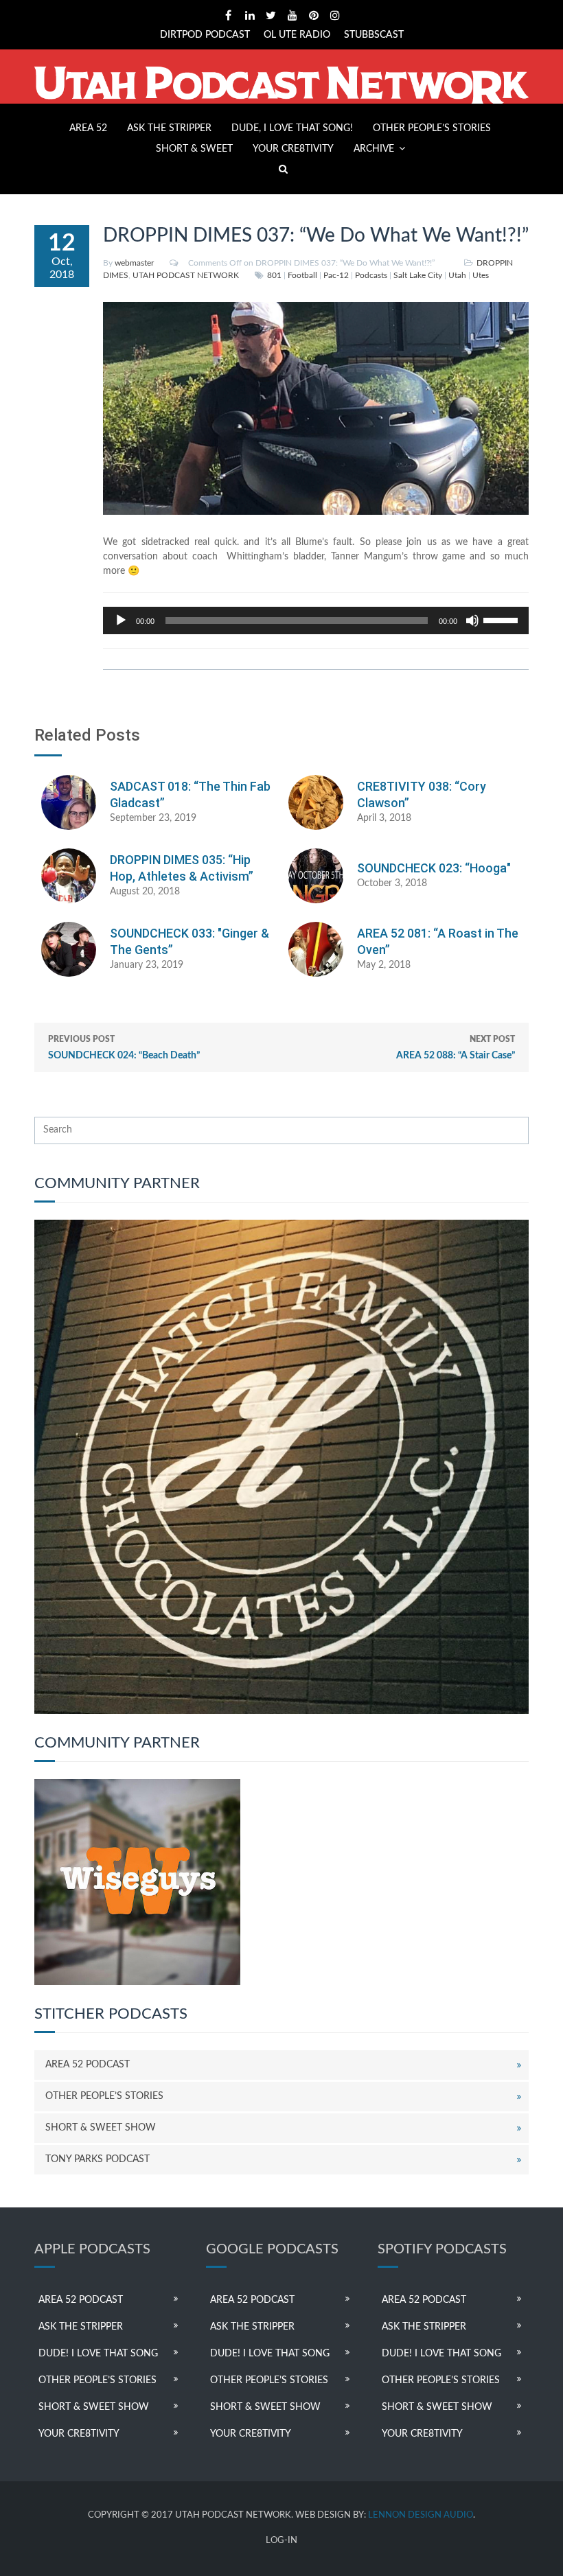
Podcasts (371, 275)
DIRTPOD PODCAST (205, 35)
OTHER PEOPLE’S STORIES (432, 128)
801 (274, 275)
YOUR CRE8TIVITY (293, 149)
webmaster (134, 263)
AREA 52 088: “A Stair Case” (456, 1048)
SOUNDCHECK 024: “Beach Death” (124, 1048)
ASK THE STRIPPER (169, 128)
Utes (481, 275)
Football (302, 275)
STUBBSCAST (374, 35)
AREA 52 (88, 128)
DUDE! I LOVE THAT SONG (98, 2354)
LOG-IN (281, 2541)
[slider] (503, 619)
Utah (457, 275)
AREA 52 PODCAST (88, 2065)
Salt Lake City (418, 275)
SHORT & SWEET (194, 149)
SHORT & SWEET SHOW (101, 2128)
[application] (316, 620)
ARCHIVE (374, 149)
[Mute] (472, 620)
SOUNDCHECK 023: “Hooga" (434, 868)
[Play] (121, 620)
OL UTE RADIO (297, 35)
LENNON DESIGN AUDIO (421, 2515)
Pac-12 (336, 275)
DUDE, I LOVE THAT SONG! (292, 128)
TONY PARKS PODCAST (97, 2159)
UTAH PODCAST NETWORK (186, 275)
